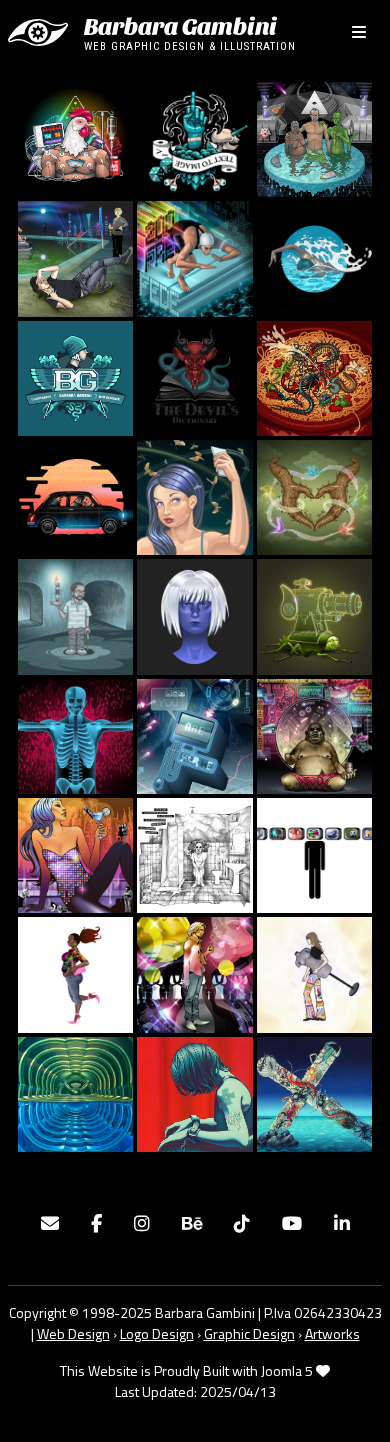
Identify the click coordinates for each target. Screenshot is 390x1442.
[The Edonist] (194, 973)
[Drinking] (75, 1092)
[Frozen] (194, 1092)
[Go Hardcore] (75, 138)
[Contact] (50, 1223)
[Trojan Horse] (314, 615)
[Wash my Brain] (314, 854)
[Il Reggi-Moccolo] (75, 615)
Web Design (73, 1333)
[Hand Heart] (314, 496)
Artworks (332, 1333)
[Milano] (75, 854)
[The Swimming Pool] (75, 257)
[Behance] (192, 1223)
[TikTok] (242, 1223)
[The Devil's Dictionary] (194, 376)
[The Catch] (314, 257)
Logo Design (157, 1333)
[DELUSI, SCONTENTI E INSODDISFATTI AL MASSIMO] (314, 138)
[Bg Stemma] (75, 376)
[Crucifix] (75, 734)
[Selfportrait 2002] (314, 973)
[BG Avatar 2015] (194, 615)
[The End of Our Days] (75, 496)
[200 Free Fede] (194, 257)
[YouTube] (292, 1223)
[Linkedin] (342, 1223)
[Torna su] (355, 1405)
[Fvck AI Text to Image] (194, 138)
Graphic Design (249, 1333)
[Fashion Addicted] (75, 973)
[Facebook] (96, 1223)
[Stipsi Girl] (194, 496)
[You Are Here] (194, 734)
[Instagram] (142, 1223)
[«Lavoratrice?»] (194, 854)
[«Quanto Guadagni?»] (314, 734)
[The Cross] (314, 1092)
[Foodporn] (314, 376)
